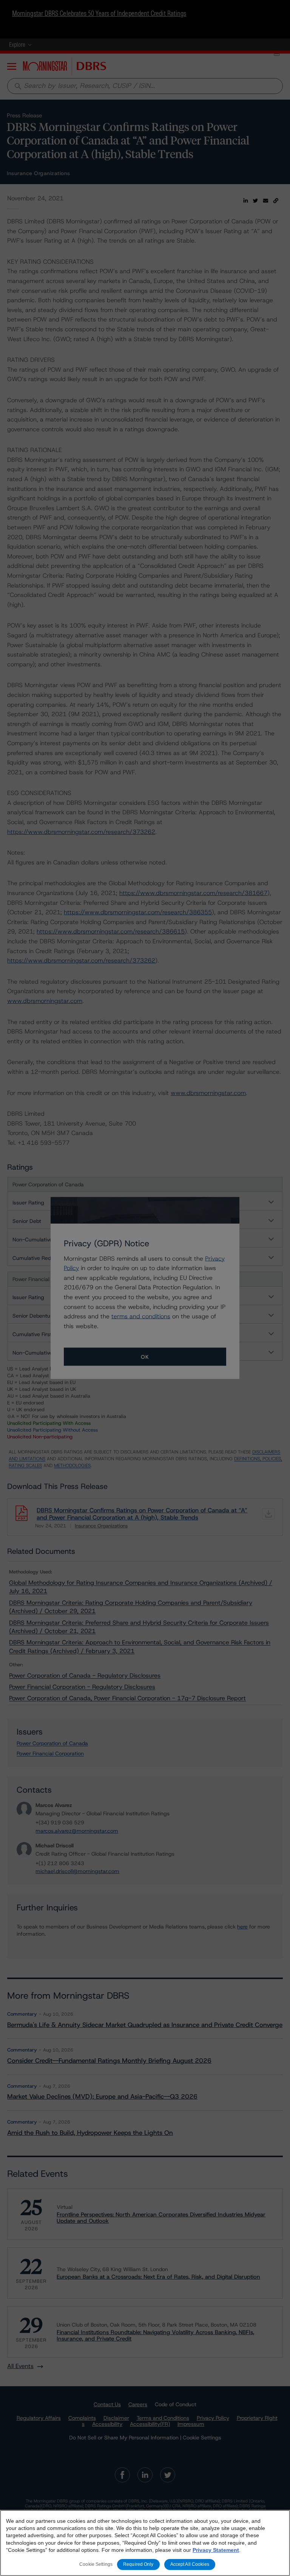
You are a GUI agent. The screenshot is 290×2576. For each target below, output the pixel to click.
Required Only (138, 2564)
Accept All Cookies (190, 2564)
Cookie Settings (96, 2564)
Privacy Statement (216, 2550)
